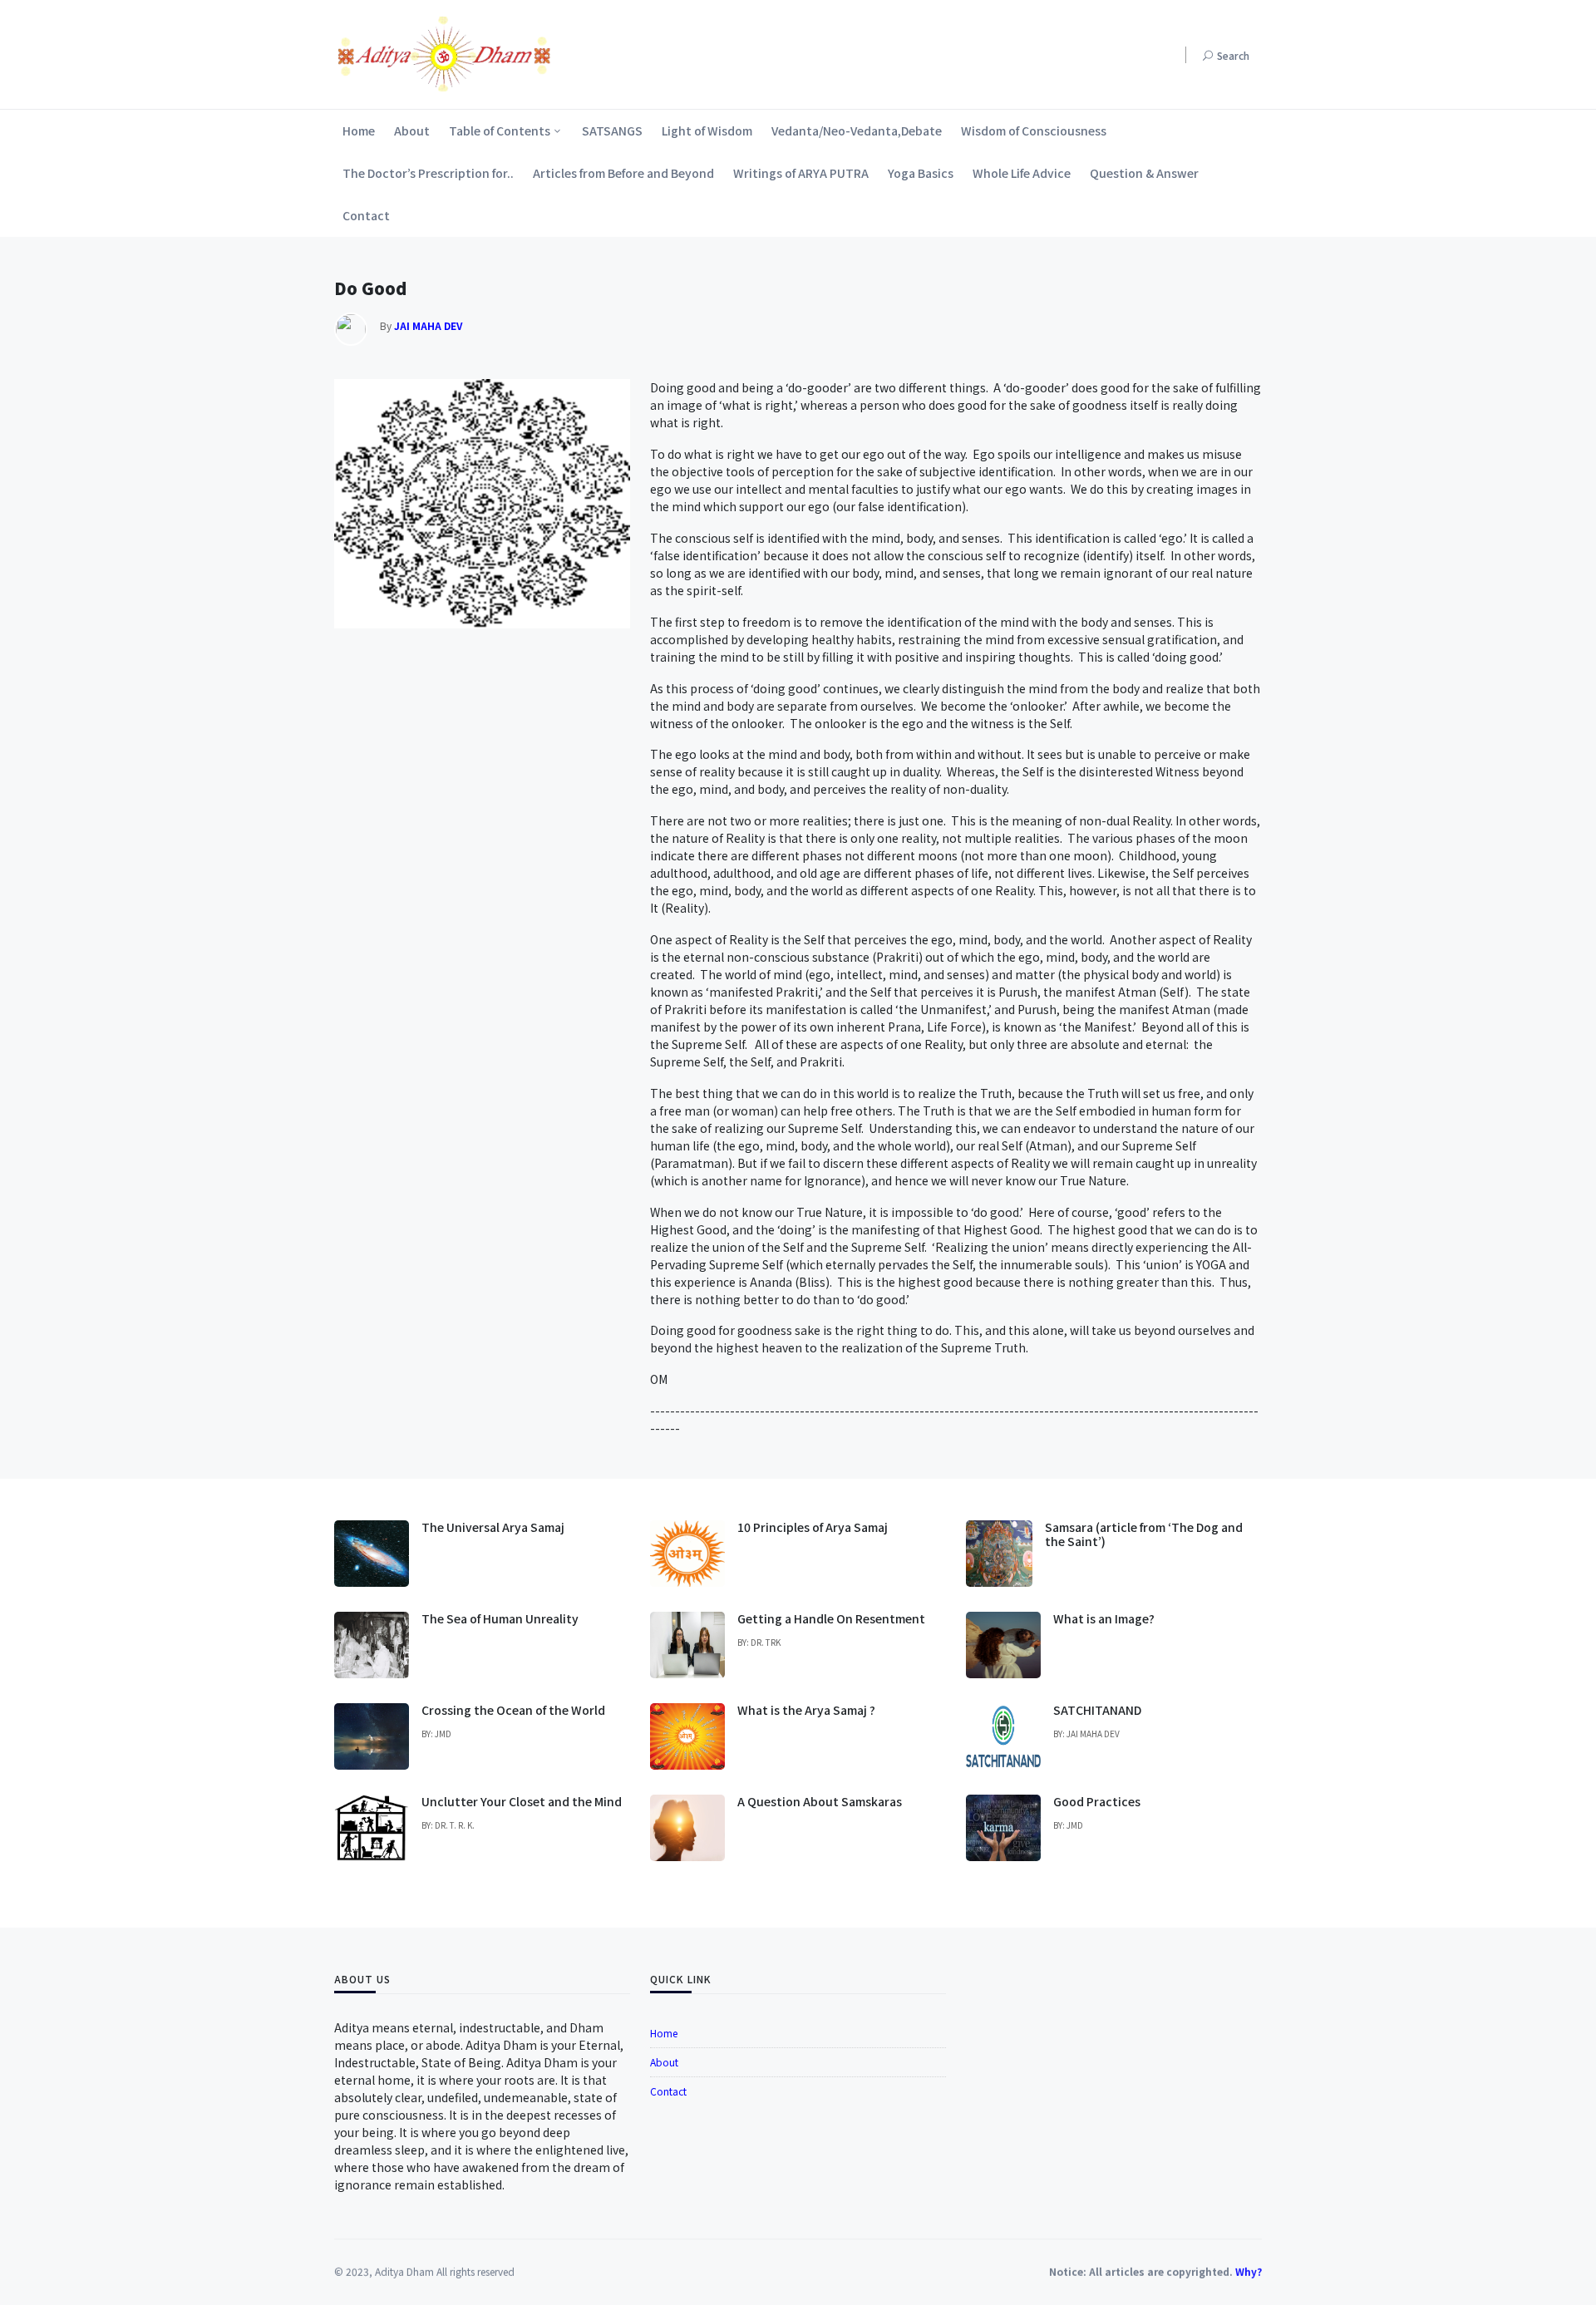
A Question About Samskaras (820, 1801)
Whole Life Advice (1022, 173)
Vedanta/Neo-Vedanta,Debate (857, 131)
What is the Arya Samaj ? (806, 1710)
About (412, 131)
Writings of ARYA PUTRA (801, 173)
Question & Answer (1144, 173)
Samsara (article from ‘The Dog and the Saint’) (1144, 1534)
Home (359, 131)
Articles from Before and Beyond (623, 173)
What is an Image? (1104, 1618)
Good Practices (1097, 1801)
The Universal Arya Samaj (493, 1527)
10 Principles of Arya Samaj (813, 1527)
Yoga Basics (921, 173)
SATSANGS (612, 131)
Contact (366, 215)
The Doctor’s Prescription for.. (428, 173)
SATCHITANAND (1097, 1710)
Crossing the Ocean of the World (513, 1710)
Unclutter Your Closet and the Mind (522, 1801)
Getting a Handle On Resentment (831, 1618)
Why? (1249, 2268)
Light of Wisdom (707, 131)
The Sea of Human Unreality (500, 1618)
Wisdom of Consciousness (1034, 131)
